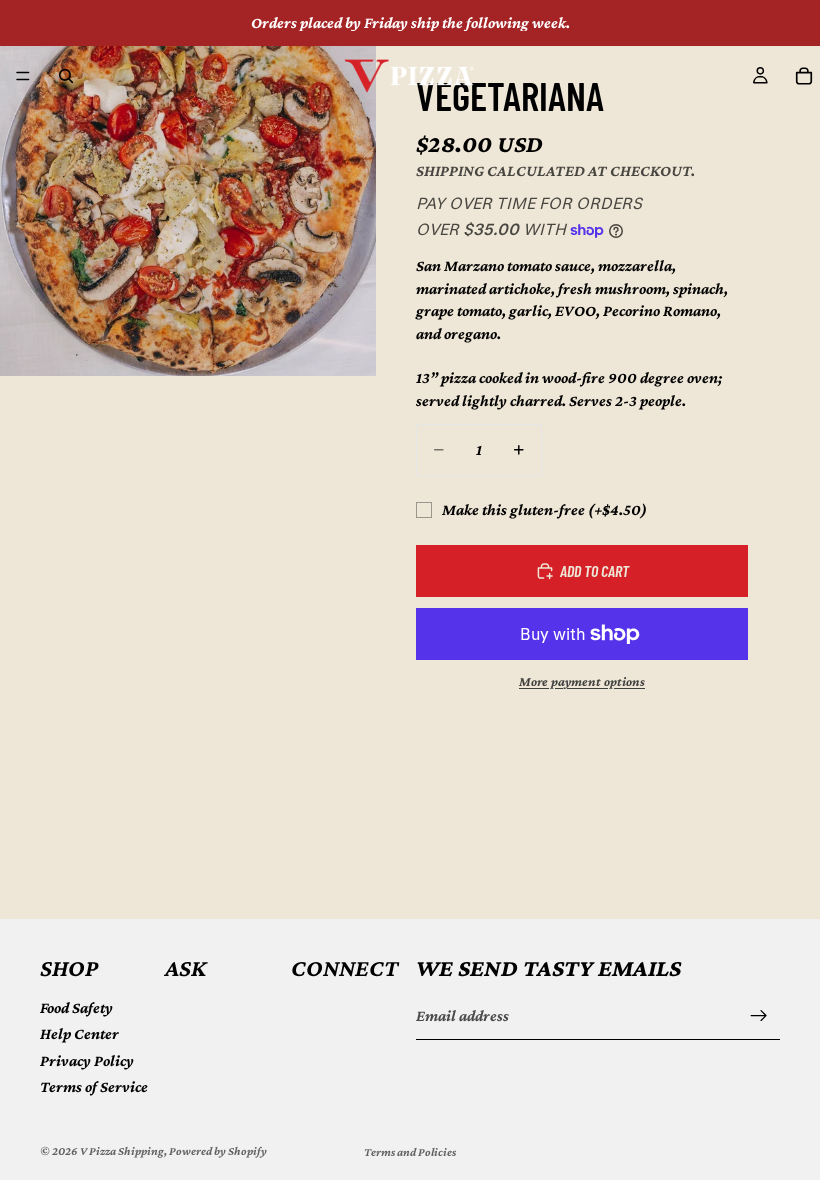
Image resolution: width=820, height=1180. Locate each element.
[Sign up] (759, 1016)
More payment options (582, 681)
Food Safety (76, 1006)
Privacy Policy (87, 1059)
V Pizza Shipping (122, 1151)
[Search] (66, 76)
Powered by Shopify (218, 1151)
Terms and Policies (410, 1152)
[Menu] (23, 76)
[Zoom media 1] (188, 188)
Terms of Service (94, 1086)
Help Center (79, 1033)
